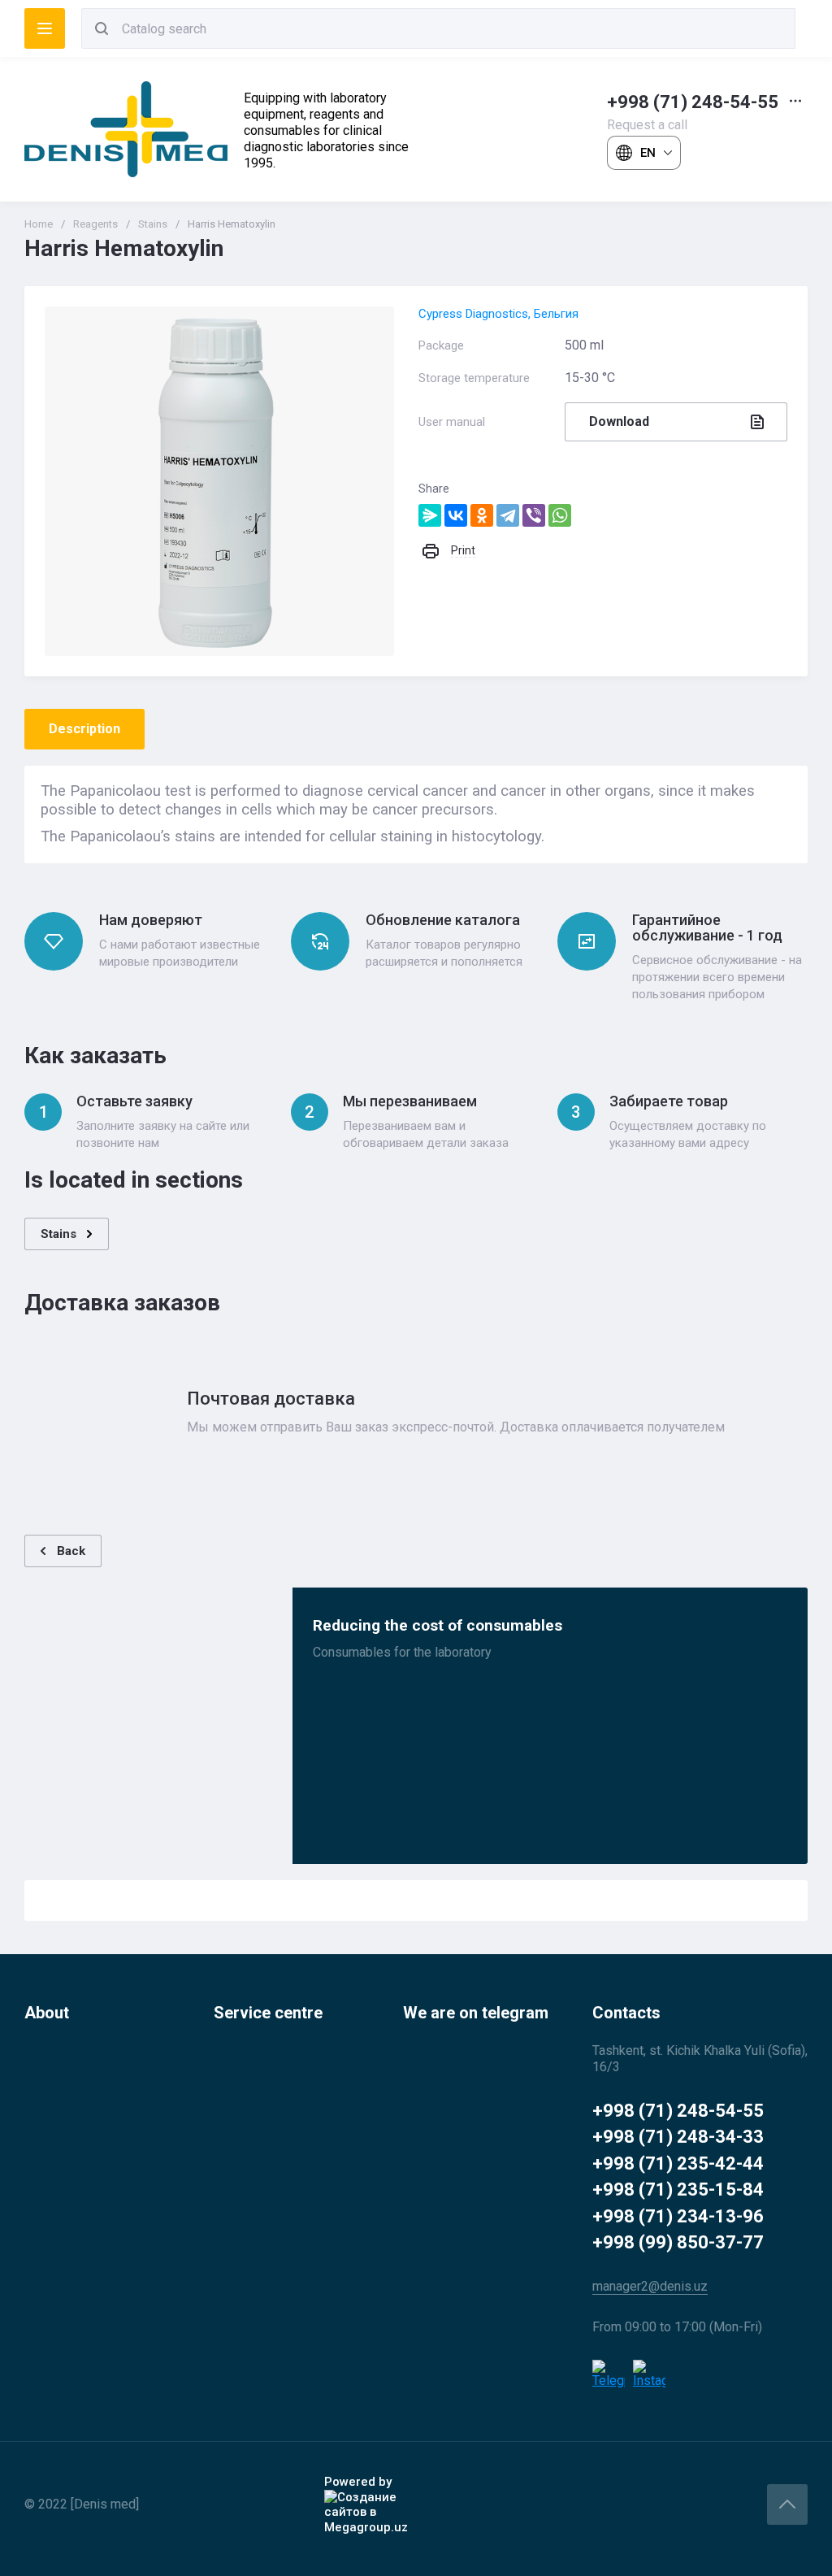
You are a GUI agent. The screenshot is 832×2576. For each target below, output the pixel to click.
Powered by (358, 2482)
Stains (153, 224)
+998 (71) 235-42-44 (678, 2163)
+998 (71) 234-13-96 (678, 2216)
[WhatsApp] (560, 515)
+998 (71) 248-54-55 (693, 102)
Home (39, 224)
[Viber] (534, 515)
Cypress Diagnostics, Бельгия (498, 314)
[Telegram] (508, 515)
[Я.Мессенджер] (430, 515)
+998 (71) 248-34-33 (678, 2137)
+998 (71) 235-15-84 (678, 2189)
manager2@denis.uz (650, 2286)
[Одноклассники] (482, 515)
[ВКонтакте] (456, 515)
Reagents (95, 224)
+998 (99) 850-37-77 (678, 2242)
